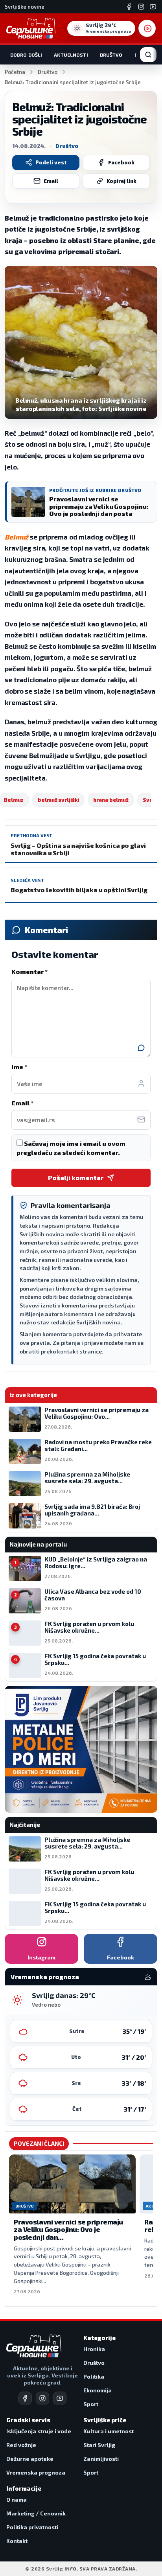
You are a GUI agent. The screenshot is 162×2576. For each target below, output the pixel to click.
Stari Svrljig (99, 2445)
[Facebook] (129, 7)
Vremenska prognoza (36, 2472)
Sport (91, 2404)
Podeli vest (51, 162)
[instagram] (42, 2398)
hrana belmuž (111, 800)
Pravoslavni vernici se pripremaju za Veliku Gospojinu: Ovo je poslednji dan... (68, 2229)
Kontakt (17, 2541)
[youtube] (60, 2398)
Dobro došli (26, 55)
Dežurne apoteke (30, 2459)
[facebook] (25, 2398)
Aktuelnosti (71, 55)
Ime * (19, 1067)
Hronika (94, 2349)
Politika (94, 2376)
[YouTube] (153, 7)
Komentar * (29, 971)
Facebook (121, 162)
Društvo (111, 55)
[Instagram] (141, 7)
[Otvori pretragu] (148, 55)
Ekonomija (98, 2390)
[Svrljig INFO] (31, 28)
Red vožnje (21, 2445)
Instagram (41, 1957)
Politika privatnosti (32, 2527)
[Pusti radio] (147, 28)
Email (51, 181)
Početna (15, 72)
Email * (22, 1103)
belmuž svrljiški (58, 800)
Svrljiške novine (25, 7)
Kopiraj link (121, 181)
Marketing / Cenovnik (36, 2513)
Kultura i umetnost (109, 2431)
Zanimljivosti (101, 2459)
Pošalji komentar (76, 1178)
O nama (17, 2500)
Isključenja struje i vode (39, 2431)
